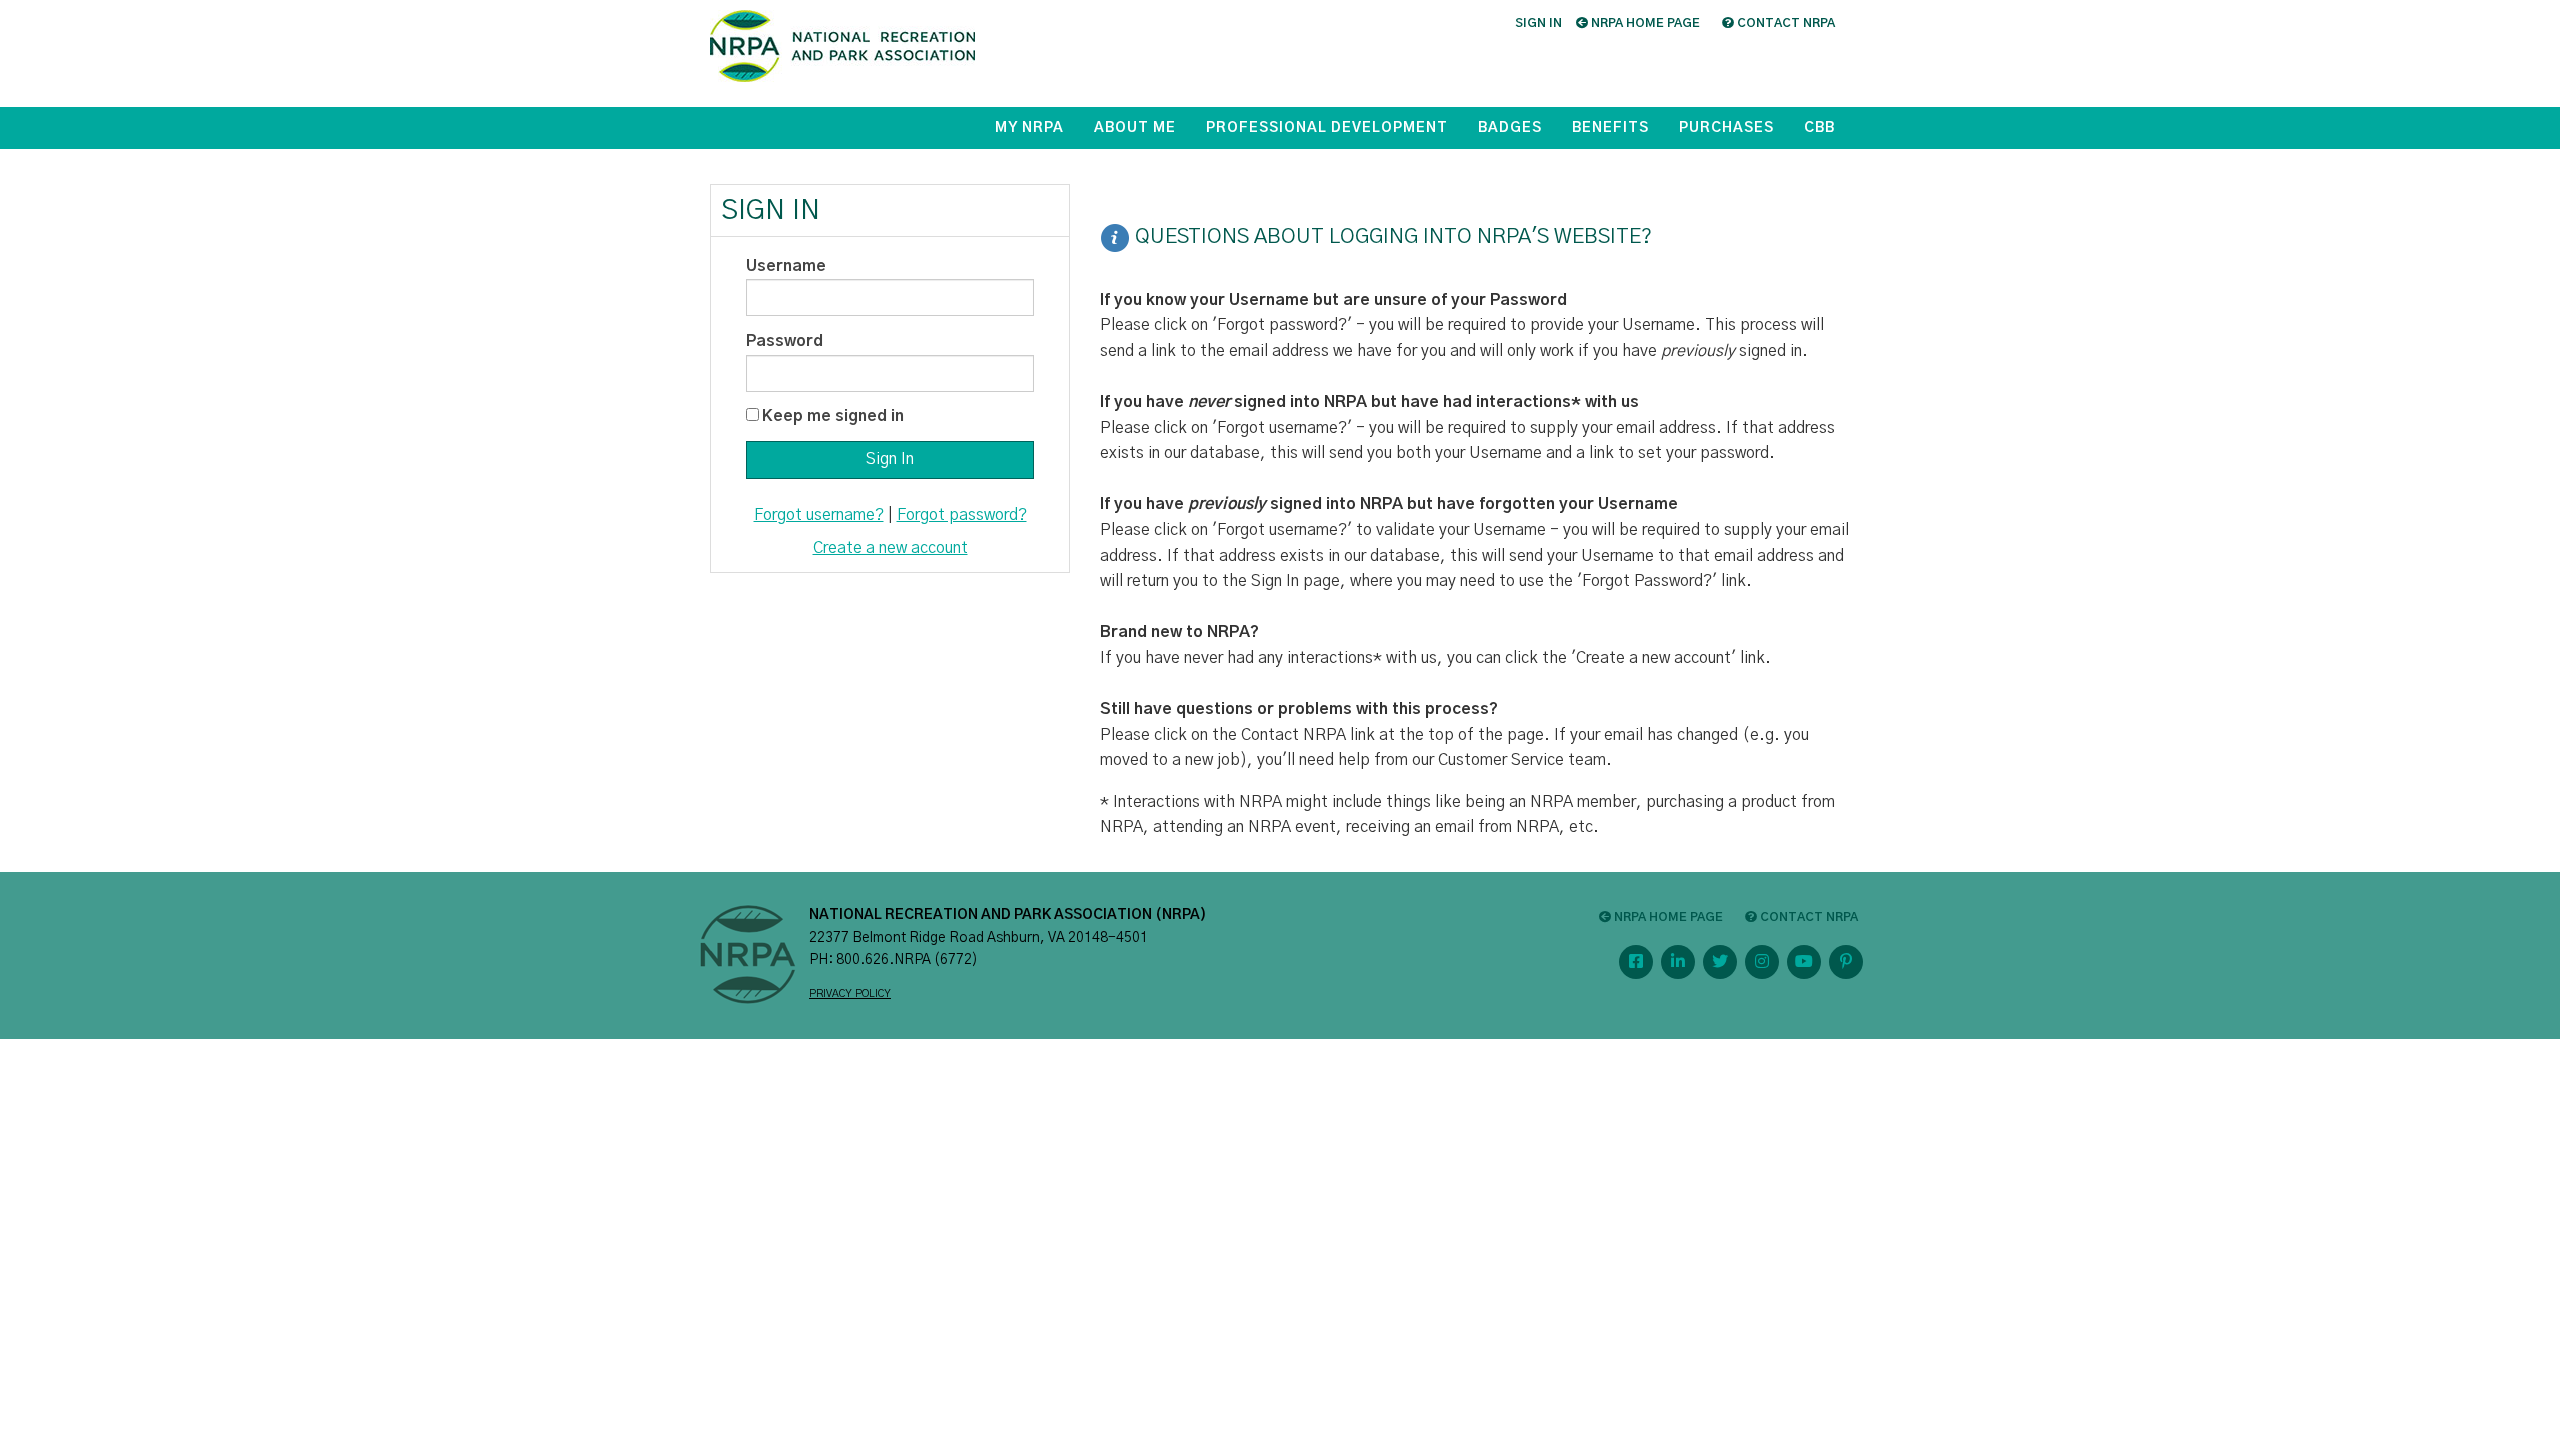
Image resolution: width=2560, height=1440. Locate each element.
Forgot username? (819, 515)
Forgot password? (962, 515)
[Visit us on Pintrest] (1846, 962)
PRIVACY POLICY (850, 994)
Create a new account (890, 548)
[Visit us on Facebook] (1636, 962)
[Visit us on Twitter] (1720, 962)
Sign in (1538, 23)
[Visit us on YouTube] (1804, 962)
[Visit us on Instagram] (1762, 962)
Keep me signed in (833, 416)
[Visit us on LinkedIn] (1678, 962)
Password (784, 341)
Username (786, 266)
